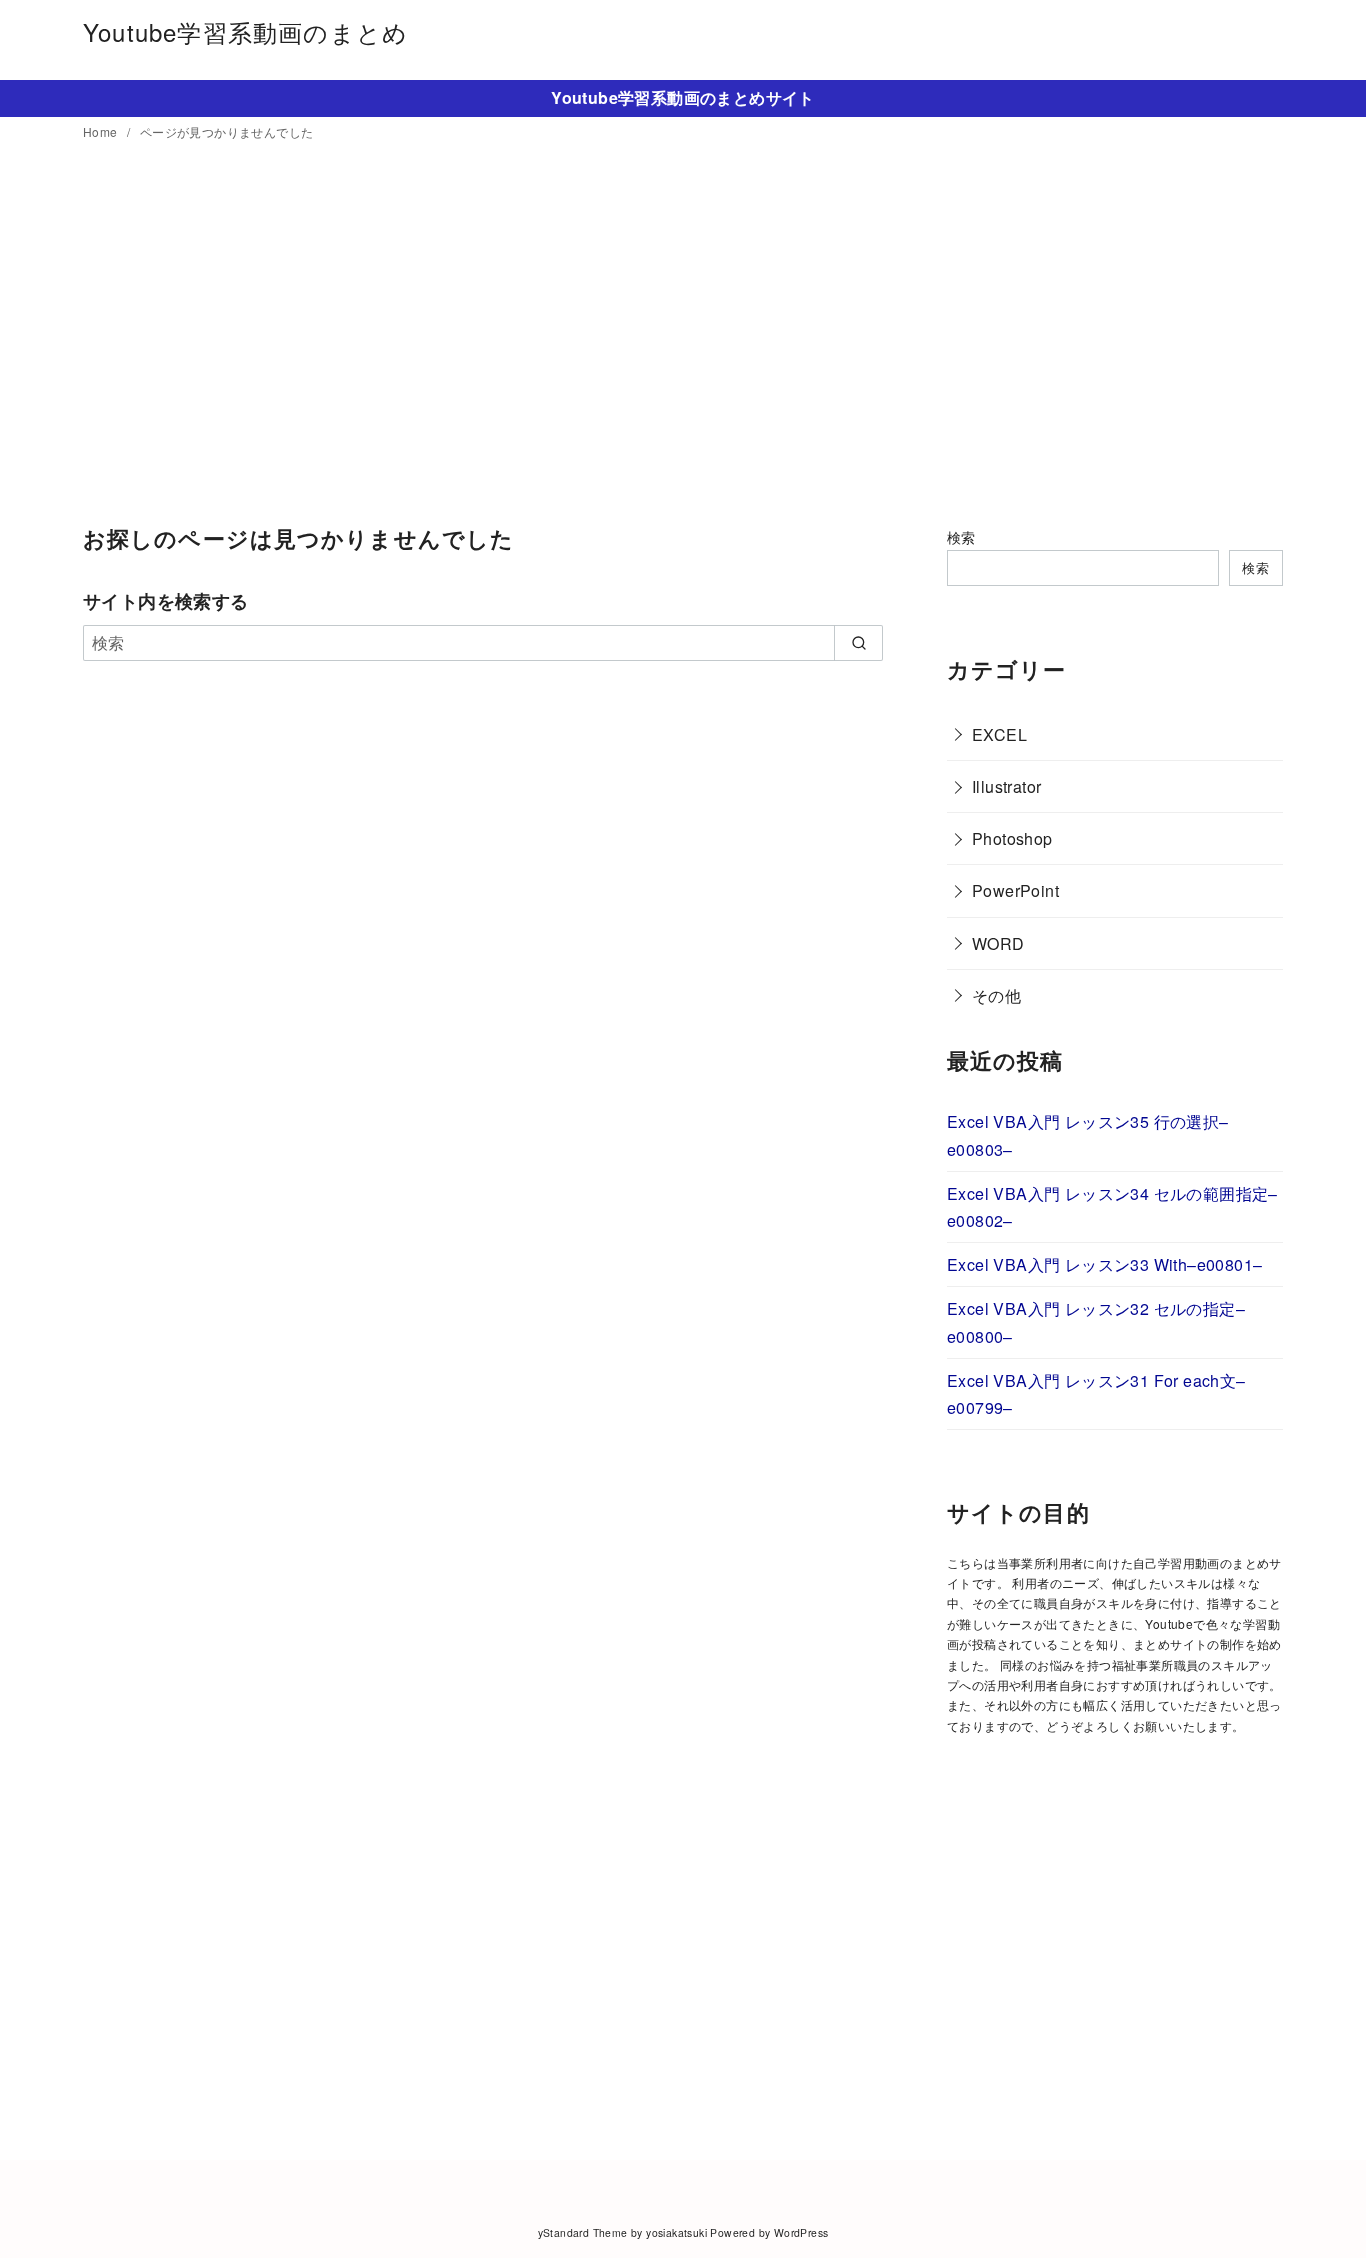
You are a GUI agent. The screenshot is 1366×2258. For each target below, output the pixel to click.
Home (102, 131)
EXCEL (999, 734)
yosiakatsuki (676, 2232)
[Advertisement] (683, 335)
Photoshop (1012, 838)
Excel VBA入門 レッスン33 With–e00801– (1104, 1264)
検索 (961, 536)
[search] (858, 643)
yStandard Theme (583, 2232)
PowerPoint (1015, 890)
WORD (998, 943)
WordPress (801, 2232)
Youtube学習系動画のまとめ (245, 31)
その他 (996, 995)
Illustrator (1006, 786)
